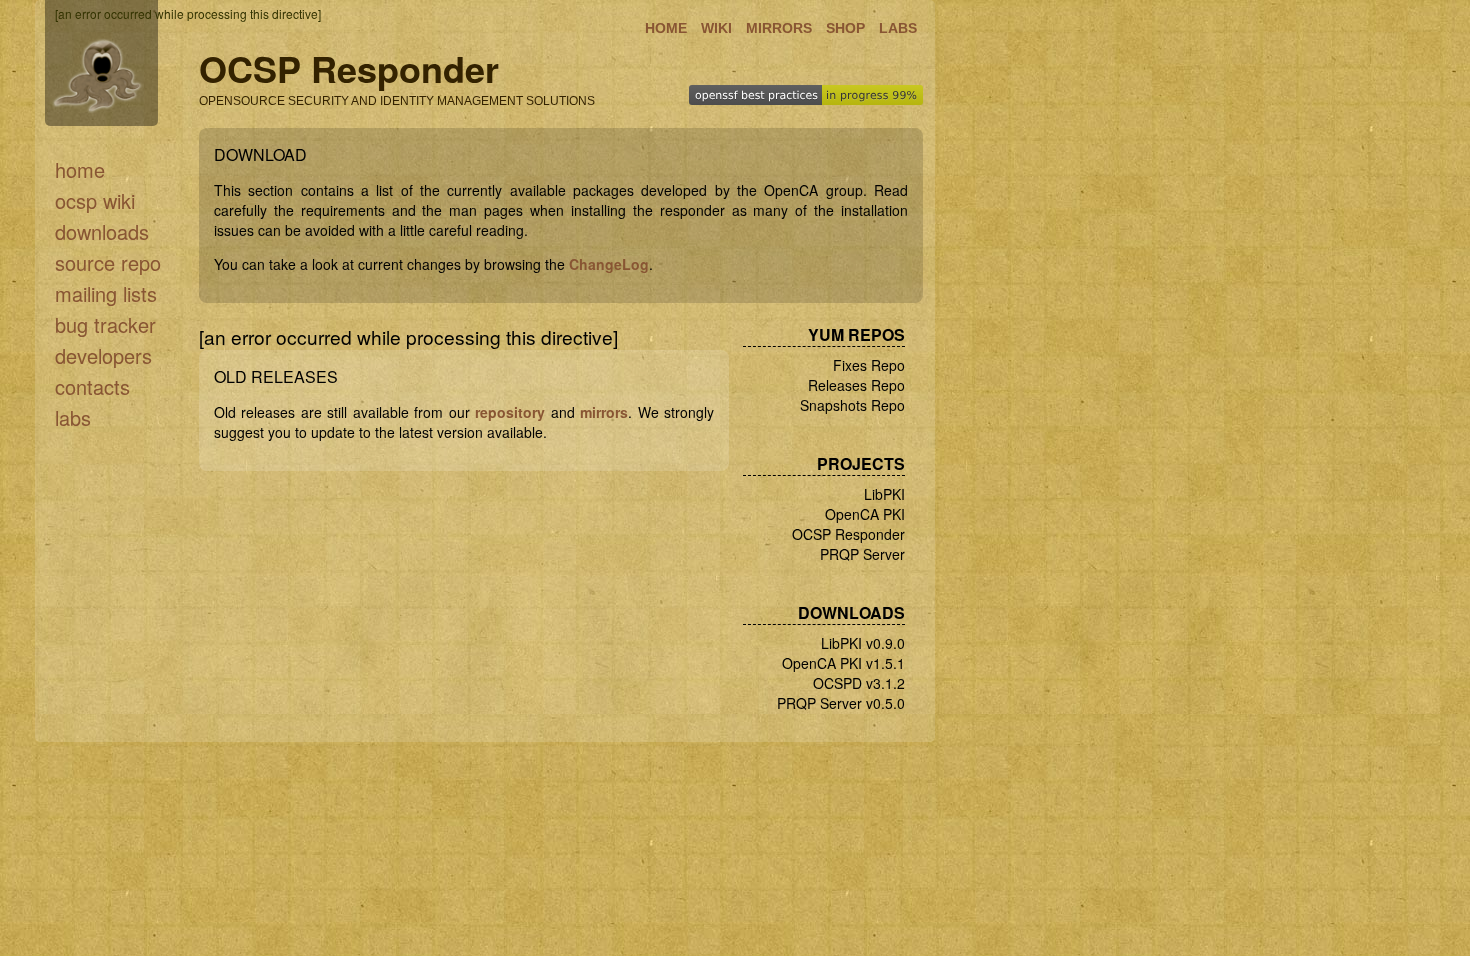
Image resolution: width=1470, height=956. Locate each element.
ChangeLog (609, 264)
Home (80, 169)
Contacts (92, 386)
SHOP (845, 28)
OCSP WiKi (95, 200)
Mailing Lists (106, 293)
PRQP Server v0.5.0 (841, 703)
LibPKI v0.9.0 (863, 643)
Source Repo (108, 262)
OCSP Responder (848, 534)
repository (510, 412)
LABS (898, 28)
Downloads (102, 231)
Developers (103, 355)
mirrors (604, 412)
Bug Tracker (105, 324)
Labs (73, 417)
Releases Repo (856, 385)
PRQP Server (862, 554)
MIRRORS (779, 28)
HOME (666, 28)
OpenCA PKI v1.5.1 (843, 663)
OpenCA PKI (865, 514)
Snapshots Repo (852, 405)
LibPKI (884, 494)
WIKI (716, 28)
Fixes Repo (869, 365)
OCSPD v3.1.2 (859, 683)
